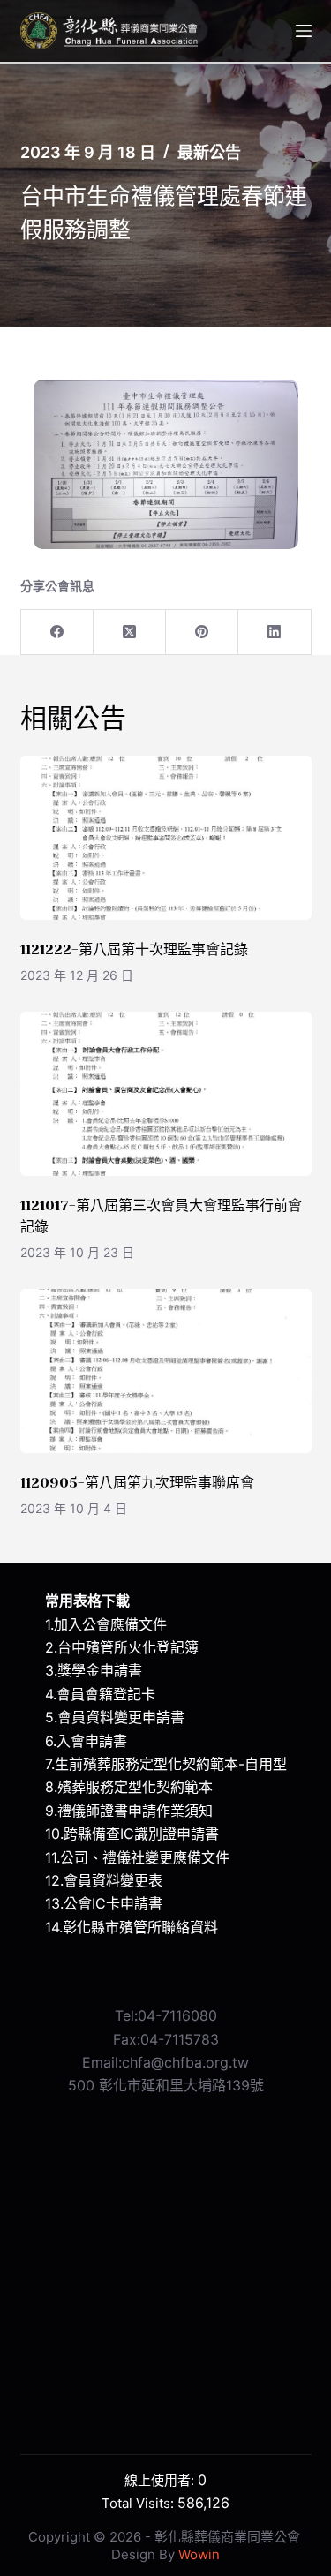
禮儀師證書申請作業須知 (135, 1811)
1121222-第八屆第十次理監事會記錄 (134, 949)
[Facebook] (57, 633)
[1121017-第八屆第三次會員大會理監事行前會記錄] (166, 1094)
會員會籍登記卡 (106, 1694)
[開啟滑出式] (304, 31)
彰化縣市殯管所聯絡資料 (140, 1927)
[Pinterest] (202, 633)
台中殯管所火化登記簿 (128, 1647)
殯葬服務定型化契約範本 (135, 1787)
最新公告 (209, 152)
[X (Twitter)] (130, 633)
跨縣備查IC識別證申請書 (141, 1834)
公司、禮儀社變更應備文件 (145, 1857)
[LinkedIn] (275, 633)
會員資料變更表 (113, 1880)
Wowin (199, 2554)
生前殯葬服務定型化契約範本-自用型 (171, 1764)
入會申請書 (92, 1741)
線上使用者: (161, 2480)
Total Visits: (139, 2503)
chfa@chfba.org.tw (185, 2062)
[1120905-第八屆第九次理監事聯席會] (166, 1371)
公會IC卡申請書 (113, 1903)
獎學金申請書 (100, 1670)
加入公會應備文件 (110, 1624)
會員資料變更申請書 (121, 1717)
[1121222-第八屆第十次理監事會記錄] (166, 838)
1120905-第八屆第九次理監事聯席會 (137, 1483)
